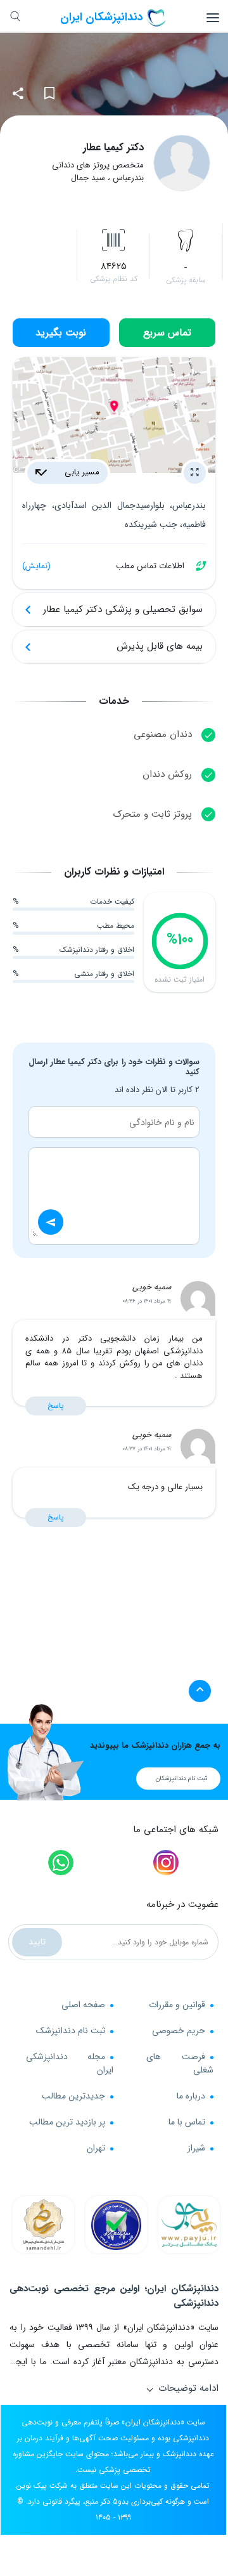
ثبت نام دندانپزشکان (181, 1779)
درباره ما (191, 2096)
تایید (37, 1942)
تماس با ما (187, 2122)
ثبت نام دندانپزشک (71, 2031)
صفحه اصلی (83, 2005)
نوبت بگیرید (61, 333)
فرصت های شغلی (180, 2063)
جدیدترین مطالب (73, 2096)
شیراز (196, 2148)
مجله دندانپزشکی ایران (70, 2063)
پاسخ (56, 1406)
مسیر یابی (81, 472)
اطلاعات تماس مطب (103, 566)
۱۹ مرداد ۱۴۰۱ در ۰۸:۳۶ (147, 1301)
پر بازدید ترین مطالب (67, 2122)
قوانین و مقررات (177, 2005)
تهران (96, 2148)
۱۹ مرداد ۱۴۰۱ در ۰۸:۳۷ (147, 1449)
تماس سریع (167, 333)
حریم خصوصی (179, 2031)
